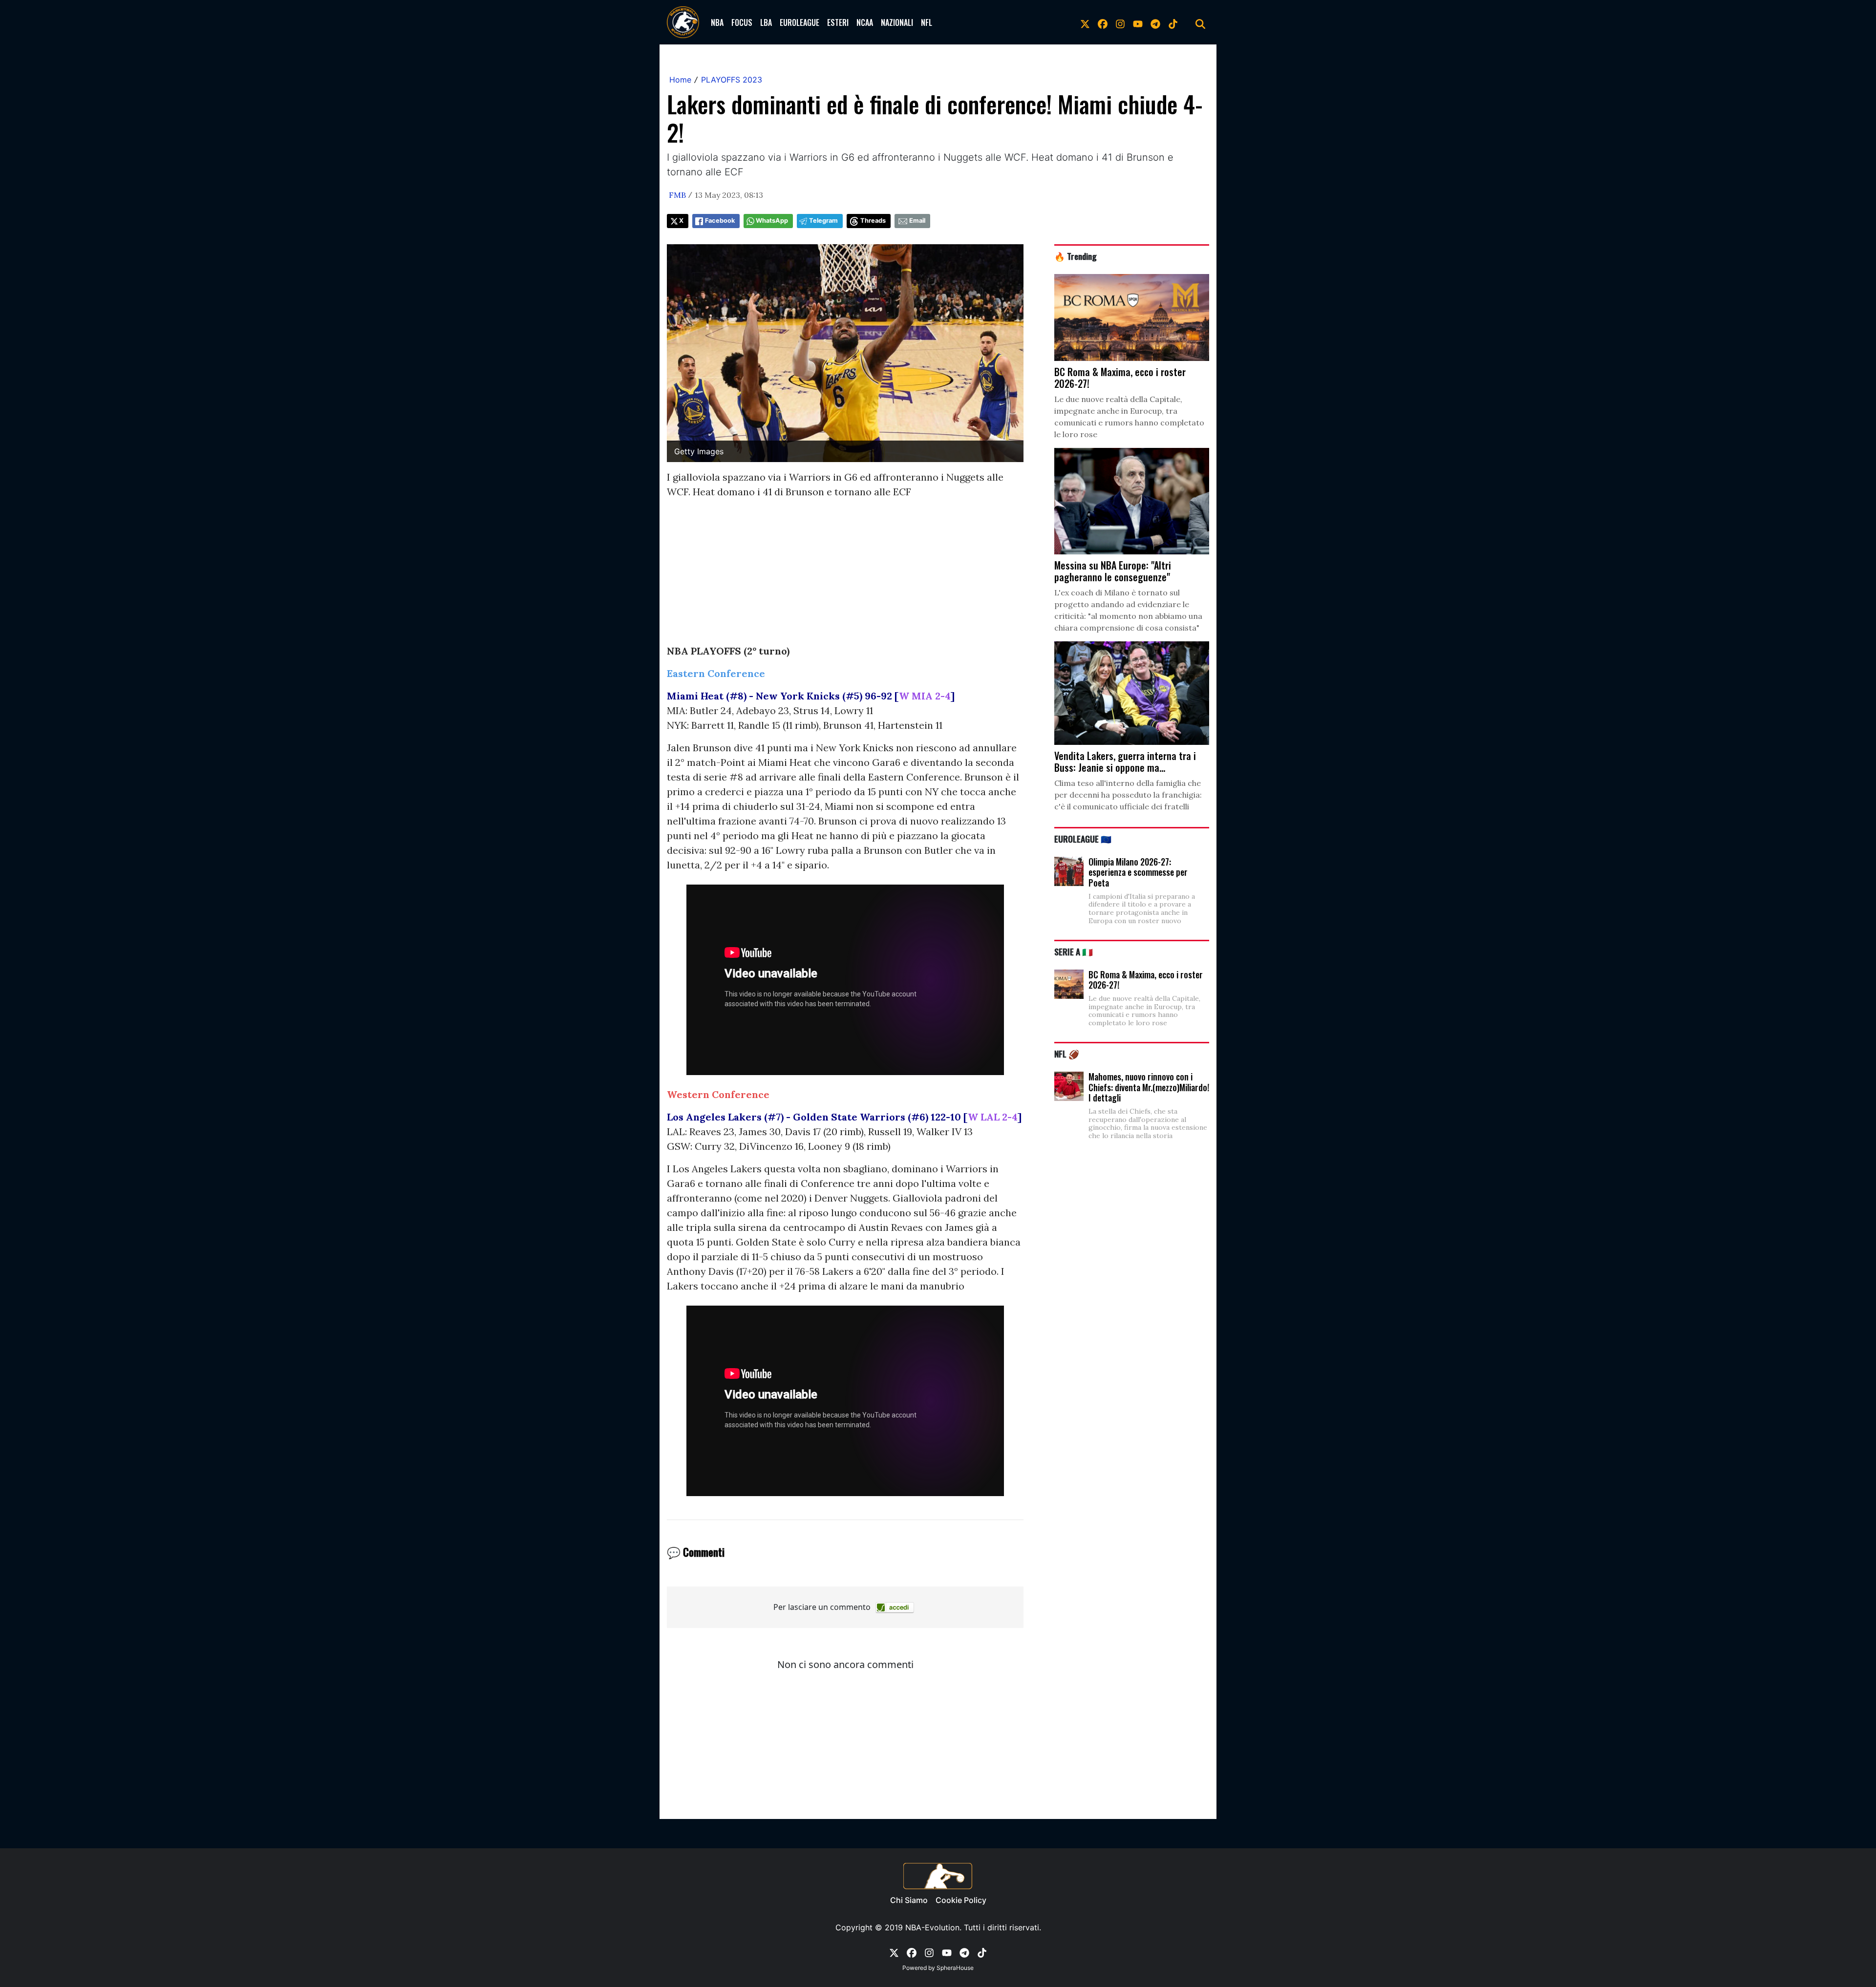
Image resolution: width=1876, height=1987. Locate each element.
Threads (873, 221)
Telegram (823, 221)
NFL (927, 22)
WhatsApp (772, 221)
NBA (717, 22)
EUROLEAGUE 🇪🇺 (1083, 839)
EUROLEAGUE (799, 22)
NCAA (865, 22)
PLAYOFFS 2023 (732, 80)
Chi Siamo (909, 1900)
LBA (766, 22)
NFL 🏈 (1067, 1054)
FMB (677, 195)
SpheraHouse (955, 1968)
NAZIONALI (897, 22)
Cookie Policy (961, 1900)
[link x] (1085, 22)
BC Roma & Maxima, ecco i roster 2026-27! (1146, 980)
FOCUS (742, 22)
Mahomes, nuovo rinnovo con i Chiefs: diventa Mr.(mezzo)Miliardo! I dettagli (1149, 1087)
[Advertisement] (845, 575)
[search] (1200, 22)
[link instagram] (1120, 22)
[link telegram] (1155, 22)
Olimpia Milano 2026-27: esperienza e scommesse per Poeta (1138, 872)
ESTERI (838, 22)
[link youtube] (1138, 22)
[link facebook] (1103, 22)
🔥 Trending (1076, 256)
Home (680, 80)
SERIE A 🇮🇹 (1074, 951)
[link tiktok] (1173, 22)
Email (917, 221)
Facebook (720, 221)
